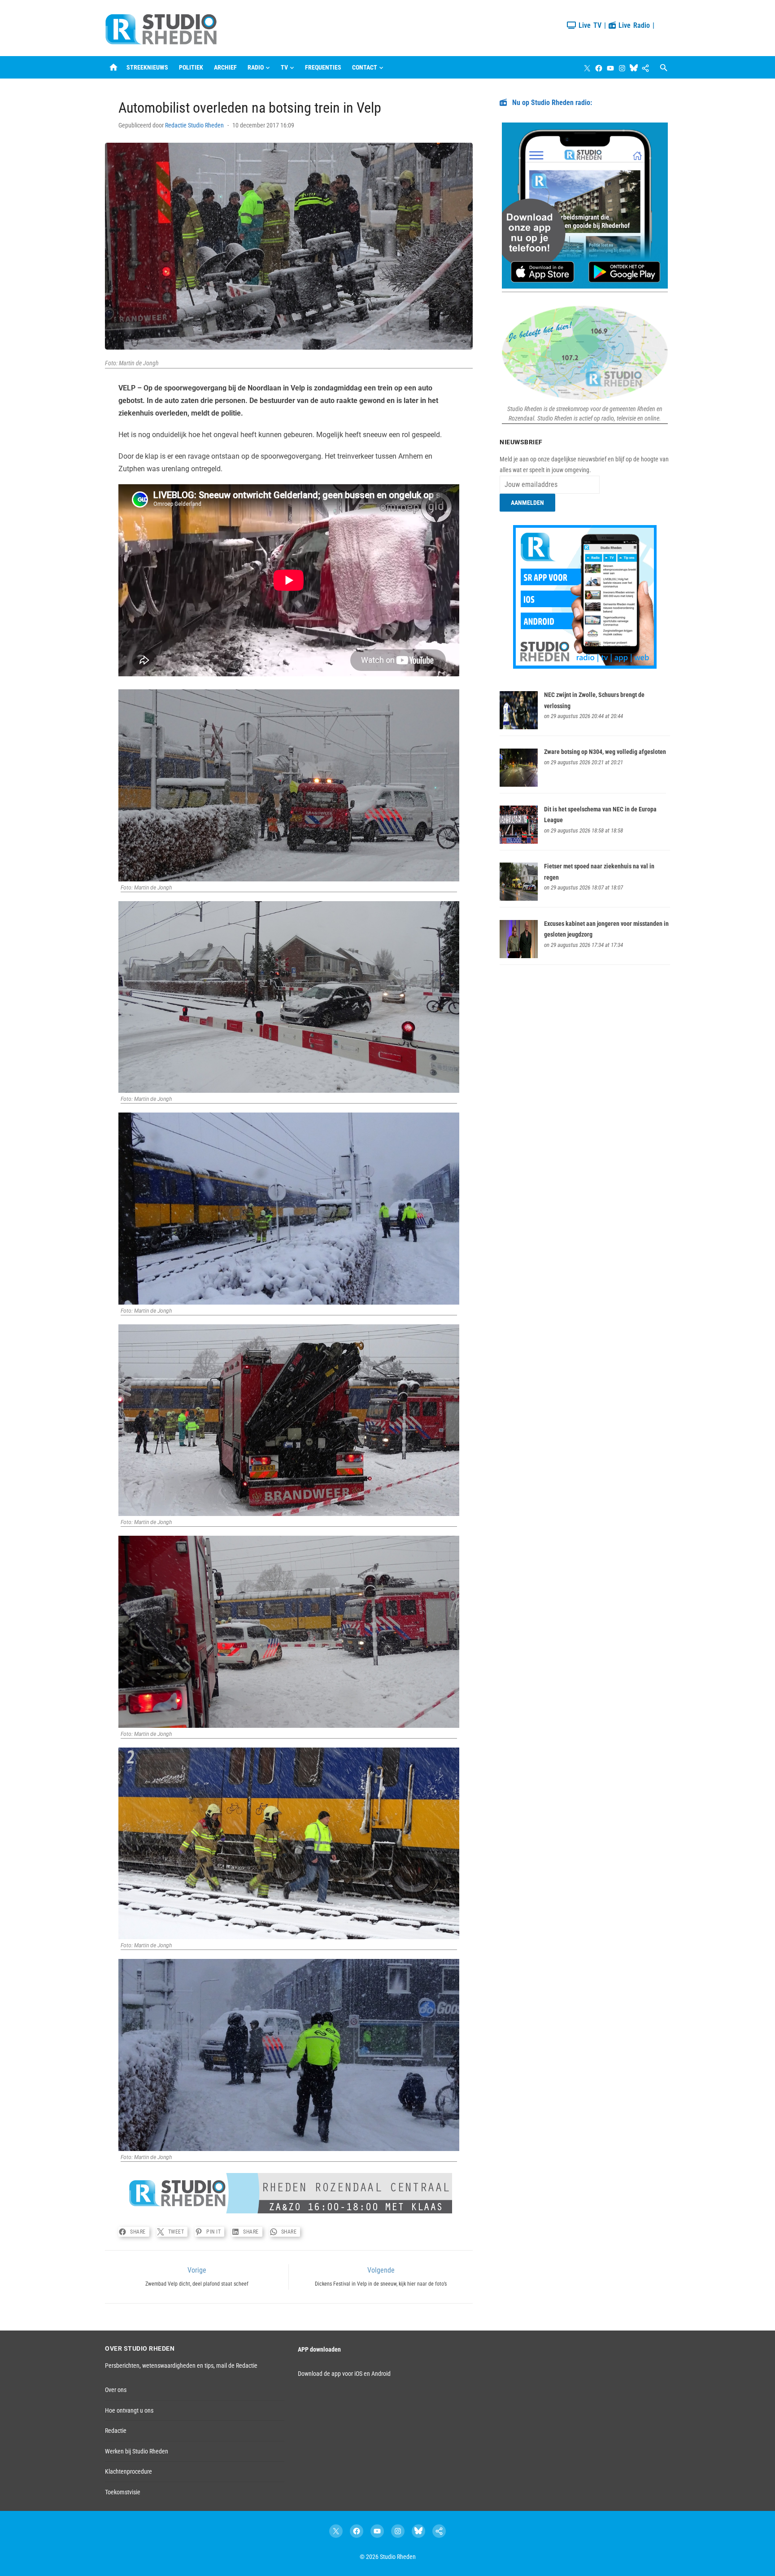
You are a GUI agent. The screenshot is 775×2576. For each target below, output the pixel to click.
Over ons (116, 2390)
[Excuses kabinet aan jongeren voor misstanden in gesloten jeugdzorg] (519, 956)
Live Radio (633, 25)
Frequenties (323, 67)
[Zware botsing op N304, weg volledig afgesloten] (519, 784)
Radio (256, 67)
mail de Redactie (237, 2366)
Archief (225, 67)
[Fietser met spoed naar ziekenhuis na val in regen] (519, 898)
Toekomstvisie (123, 2492)
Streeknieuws (147, 67)
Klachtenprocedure (128, 2471)
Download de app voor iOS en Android (344, 2374)
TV (284, 67)
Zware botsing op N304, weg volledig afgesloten (605, 752)
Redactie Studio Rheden (194, 125)
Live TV (589, 25)
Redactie (116, 2431)
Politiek (191, 67)
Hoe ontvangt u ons (129, 2410)
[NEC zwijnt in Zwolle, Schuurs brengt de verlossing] (519, 727)
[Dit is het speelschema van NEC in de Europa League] (519, 841)
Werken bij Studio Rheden (137, 2451)
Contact (365, 67)
